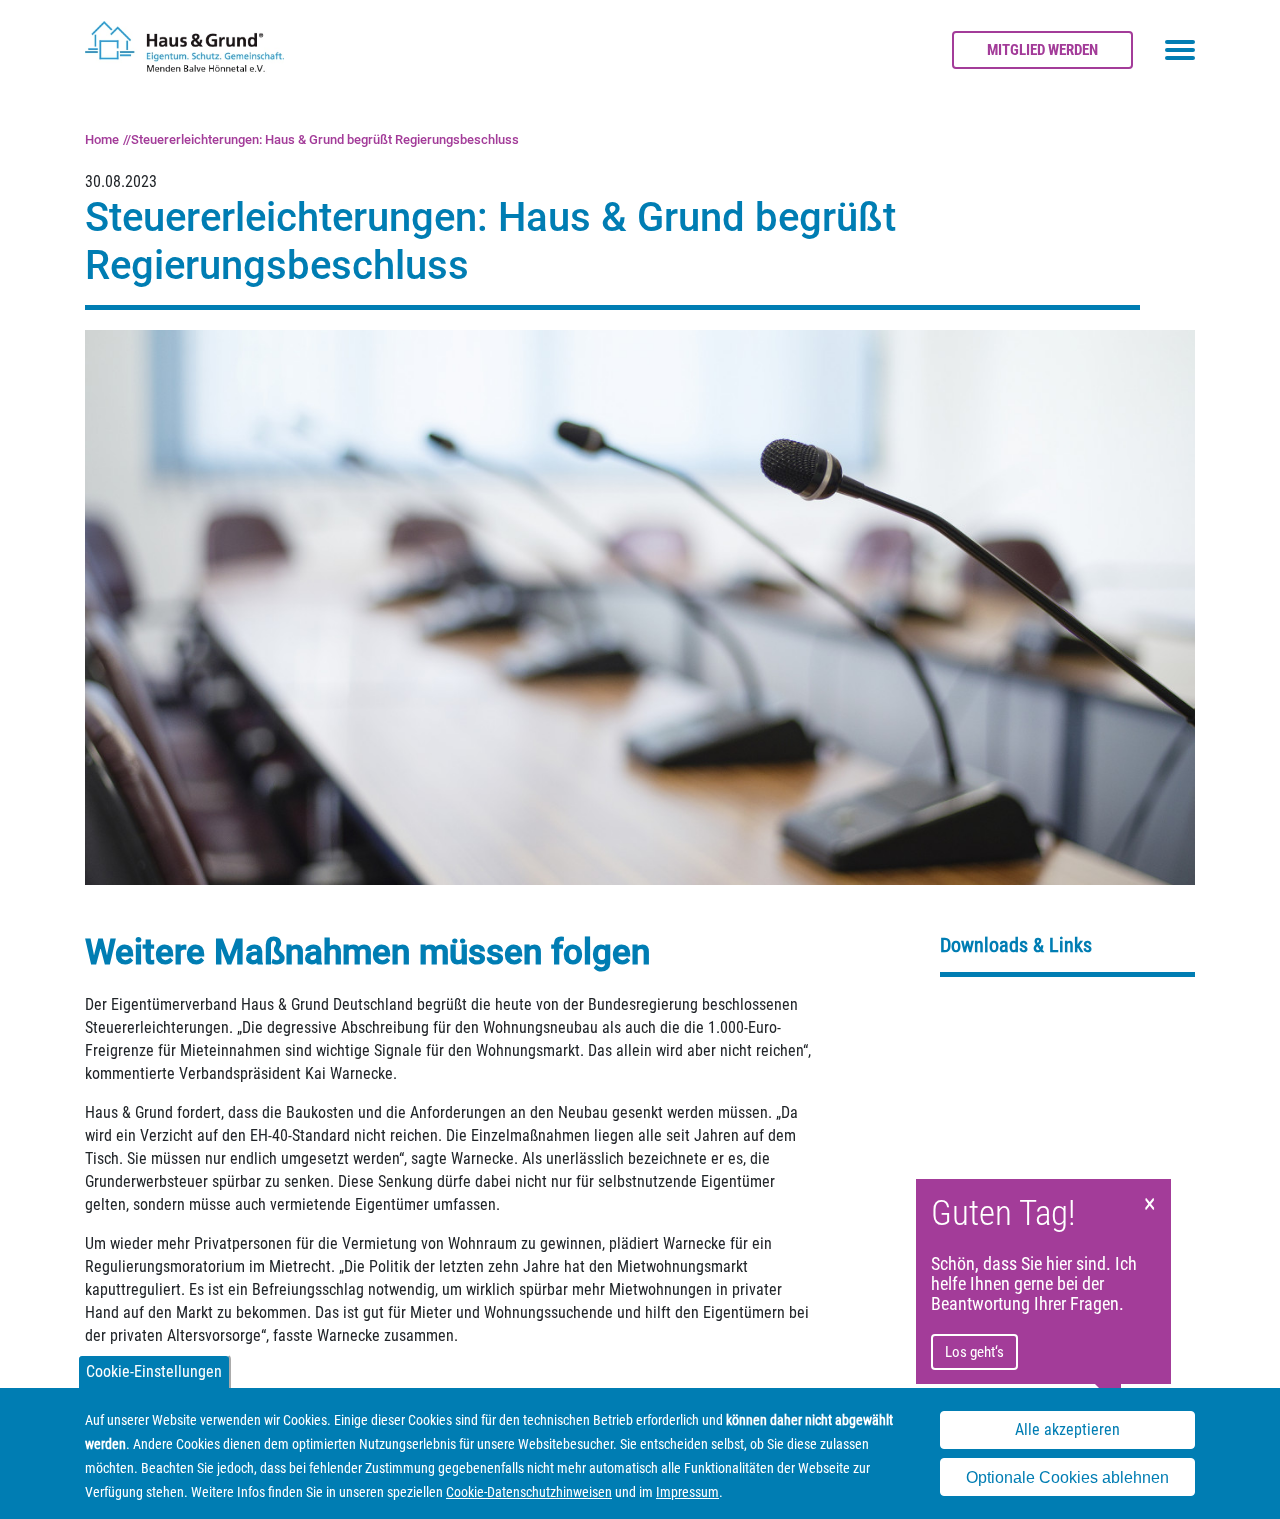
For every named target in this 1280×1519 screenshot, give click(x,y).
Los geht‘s (974, 1352)
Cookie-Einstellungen (154, 1371)
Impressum (687, 1492)
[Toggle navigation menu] (1180, 50)
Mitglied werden (1042, 50)
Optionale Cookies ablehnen (1067, 1477)
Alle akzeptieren (1067, 1429)
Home (102, 139)
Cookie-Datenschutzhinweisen (529, 1492)
